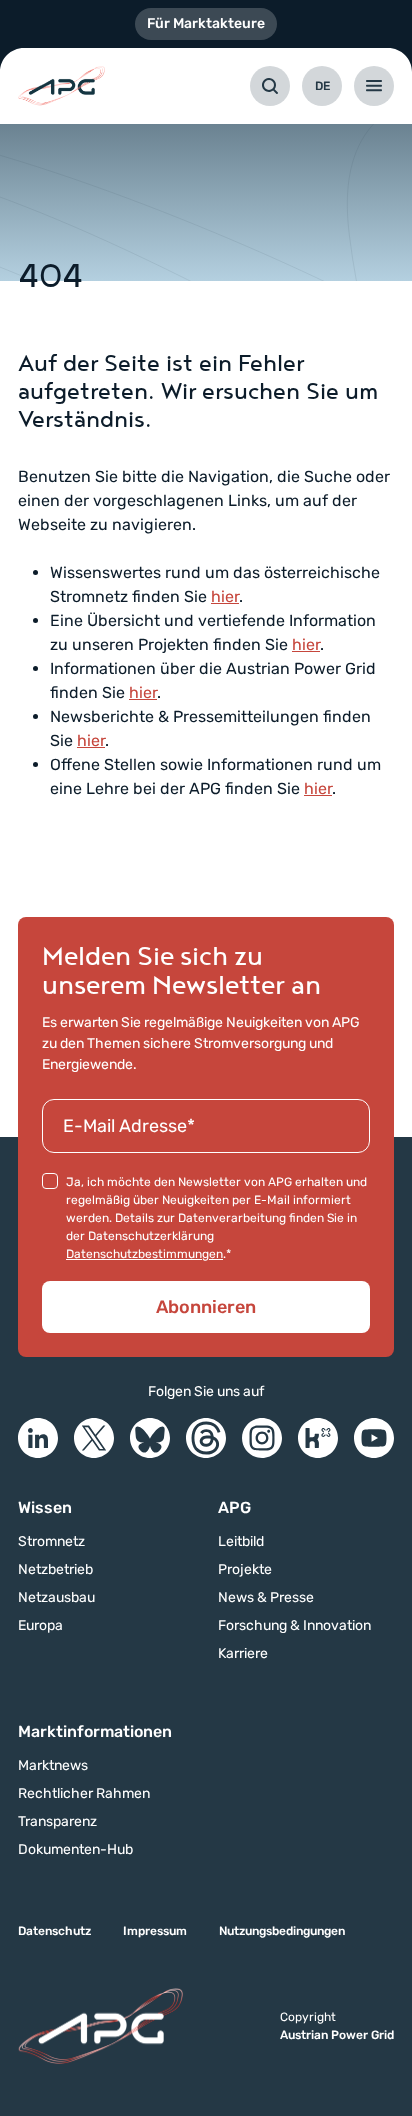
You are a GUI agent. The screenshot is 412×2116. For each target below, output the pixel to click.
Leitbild (241, 1542)
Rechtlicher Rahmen (84, 1794)
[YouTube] (374, 1438)
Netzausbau (56, 1598)
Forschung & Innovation (294, 1626)
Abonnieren (206, 1307)
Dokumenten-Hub (75, 1850)
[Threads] (206, 1438)
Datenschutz (54, 1931)
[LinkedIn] (38, 1438)
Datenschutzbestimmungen (144, 1254)
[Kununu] (318, 1438)
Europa (40, 1626)
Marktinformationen (95, 1731)
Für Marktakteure (206, 23)
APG (234, 1507)
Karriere (243, 1654)
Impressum (155, 1931)
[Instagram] (262, 1438)
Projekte (245, 1570)
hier (225, 596)
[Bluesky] (150, 1438)
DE (322, 86)
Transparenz (57, 1822)
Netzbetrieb (55, 1570)
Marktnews (53, 1766)
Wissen (45, 1507)
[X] (94, 1438)
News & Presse (266, 1598)
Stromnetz (51, 1542)
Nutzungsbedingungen (282, 1931)
